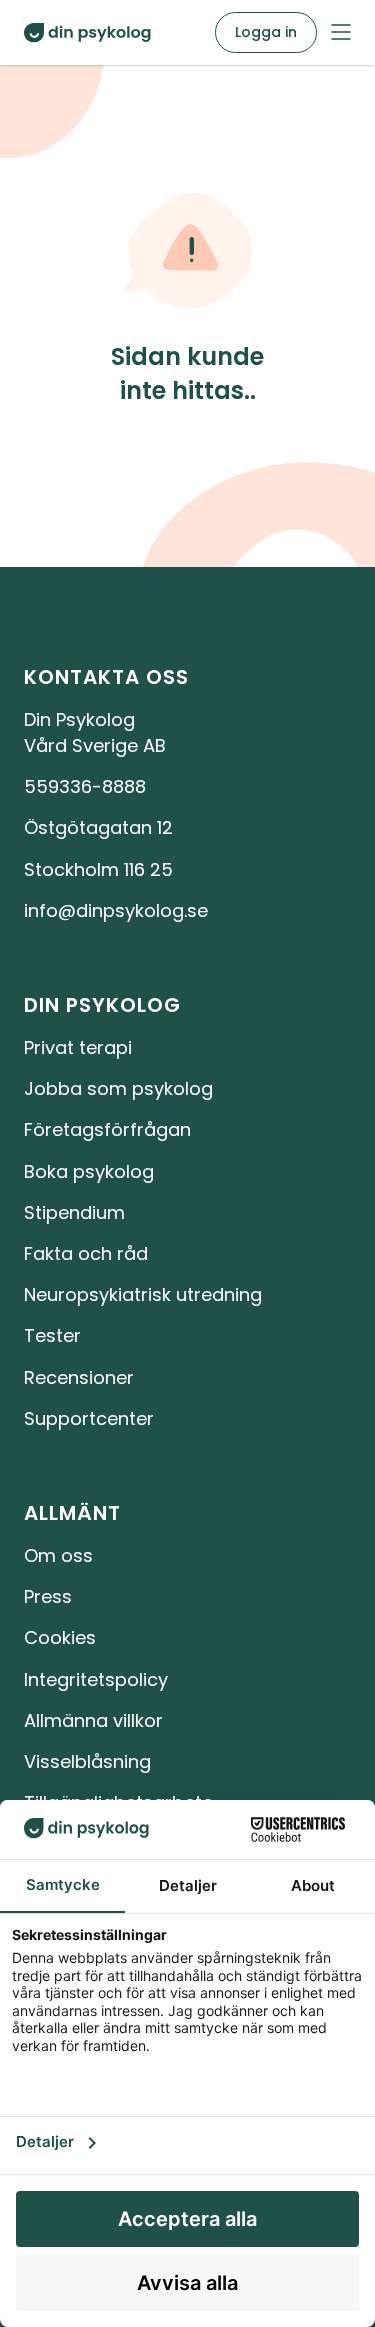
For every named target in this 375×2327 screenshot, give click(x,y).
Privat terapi (78, 1047)
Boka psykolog (89, 1171)
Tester (52, 1335)
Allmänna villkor (93, 1720)
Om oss (58, 1555)
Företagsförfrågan (107, 1129)
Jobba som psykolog (118, 1088)
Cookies (60, 1637)
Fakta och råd (86, 1253)
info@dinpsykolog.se (116, 910)
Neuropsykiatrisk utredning (143, 1294)
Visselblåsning (87, 1761)
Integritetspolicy (96, 1679)
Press (48, 1596)
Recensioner (79, 1377)
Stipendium (74, 1212)
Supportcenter (89, 1418)
